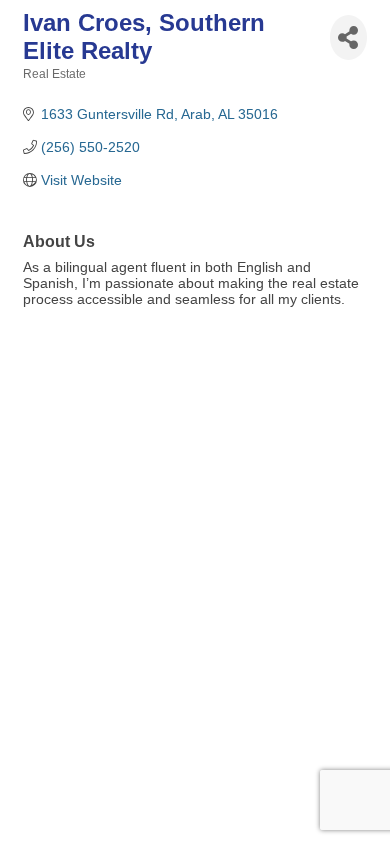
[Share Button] (348, 37)
